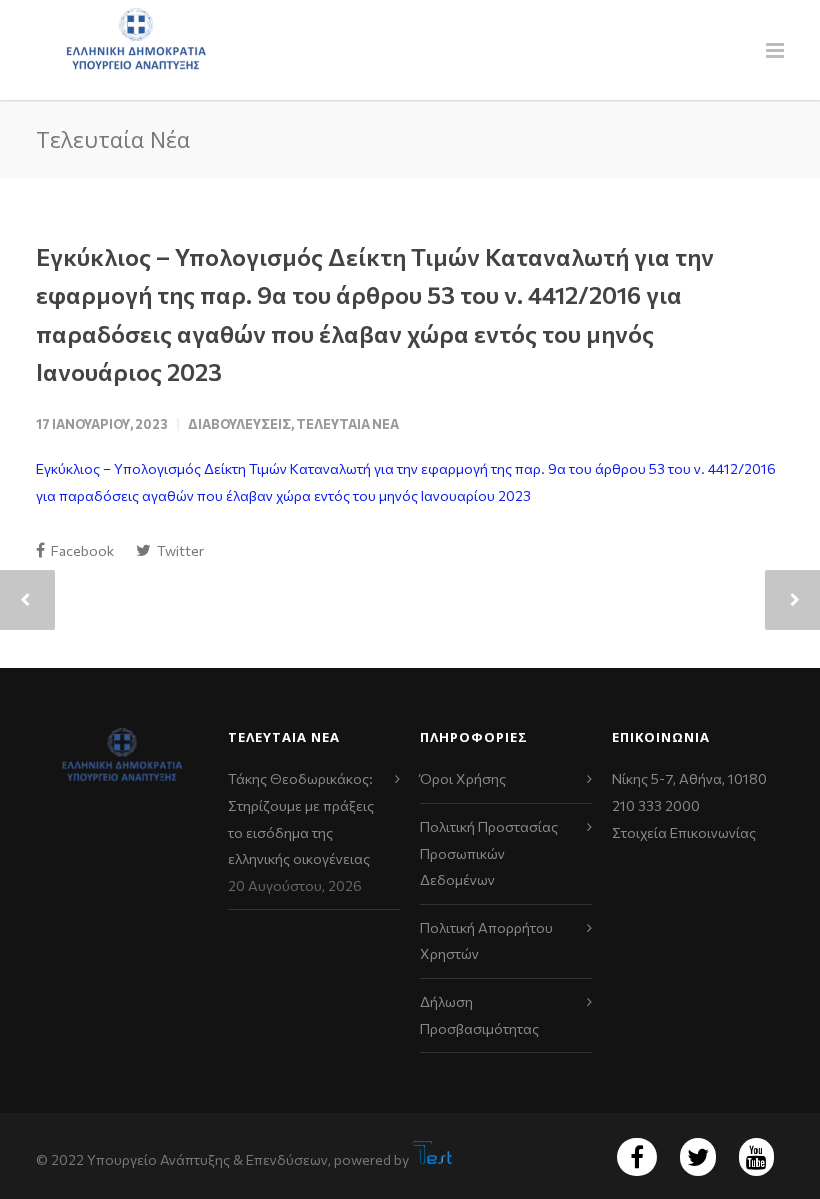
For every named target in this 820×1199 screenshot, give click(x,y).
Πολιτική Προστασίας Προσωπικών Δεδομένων (489, 853)
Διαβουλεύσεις (239, 424)
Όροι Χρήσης (463, 778)
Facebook (81, 550)
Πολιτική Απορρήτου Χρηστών (486, 941)
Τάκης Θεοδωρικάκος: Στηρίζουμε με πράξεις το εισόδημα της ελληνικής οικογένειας (301, 818)
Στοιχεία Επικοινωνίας (684, 832)
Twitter (179, 550)
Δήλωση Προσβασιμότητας (479, 1015)
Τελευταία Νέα (347, 424)
